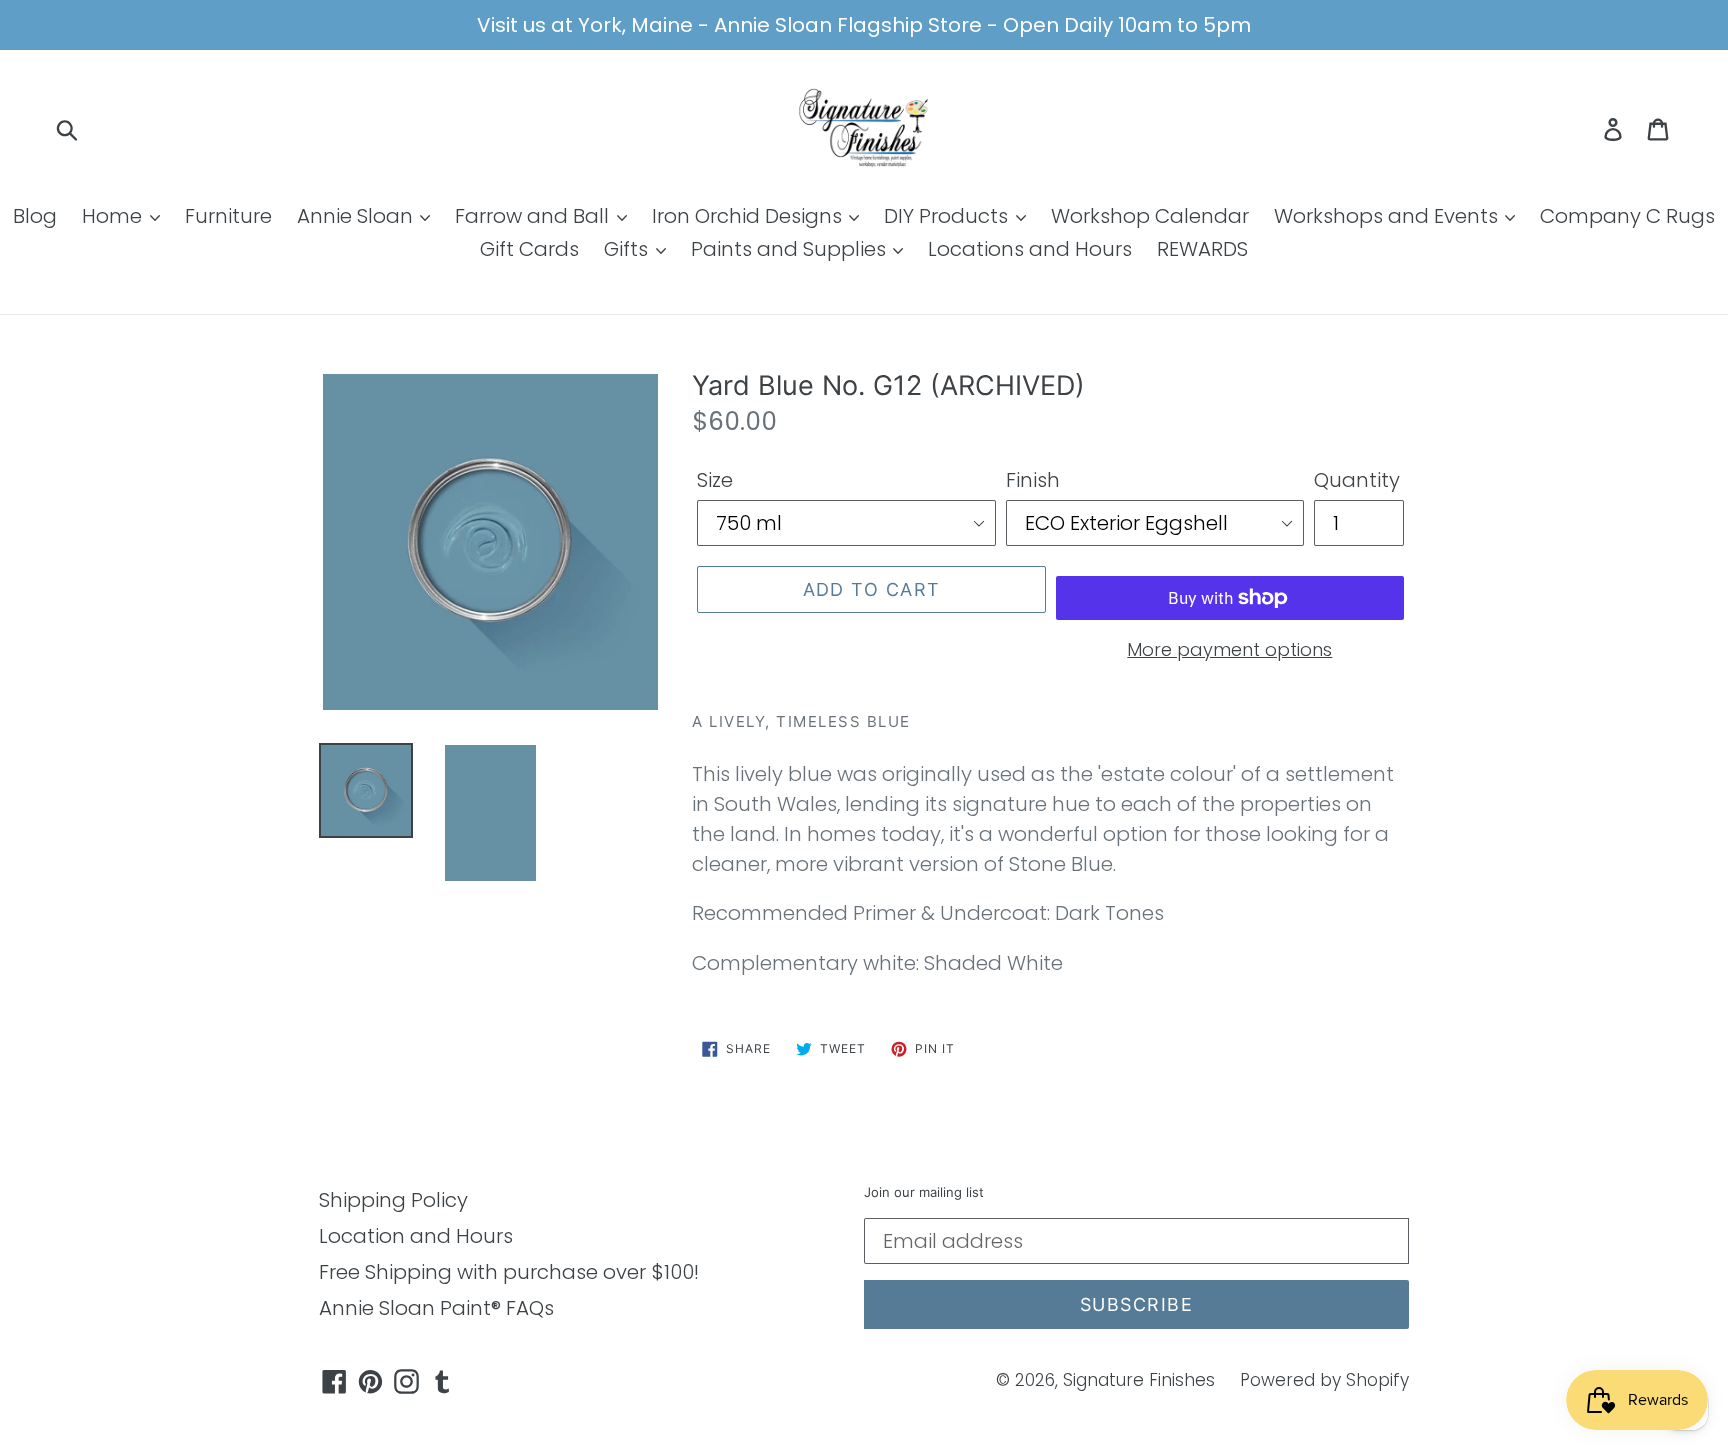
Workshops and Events (1388, 216)
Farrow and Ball (534, 216)
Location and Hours (416, 1236)
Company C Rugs (1627, 216)
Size (715, 480)
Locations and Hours (1030, 249)
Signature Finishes (1139, 1380)
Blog (35, 216)
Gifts (628, 249)
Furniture (228, 216)
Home (114, 216)
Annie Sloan (357, 216)
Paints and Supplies (791, 249)
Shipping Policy (393, 1200)
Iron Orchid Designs (749, 216)
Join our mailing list (924, 1192)
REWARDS (1202, 249)
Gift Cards (529, 249)
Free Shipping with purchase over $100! (509, 1272)
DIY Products (948, 216)
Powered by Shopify (1324, 1380)
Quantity (1357, 480)
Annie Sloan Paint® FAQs (436, 1308)
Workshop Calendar (1150, 216)
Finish (1033, 480)
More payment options (1229, 649)
